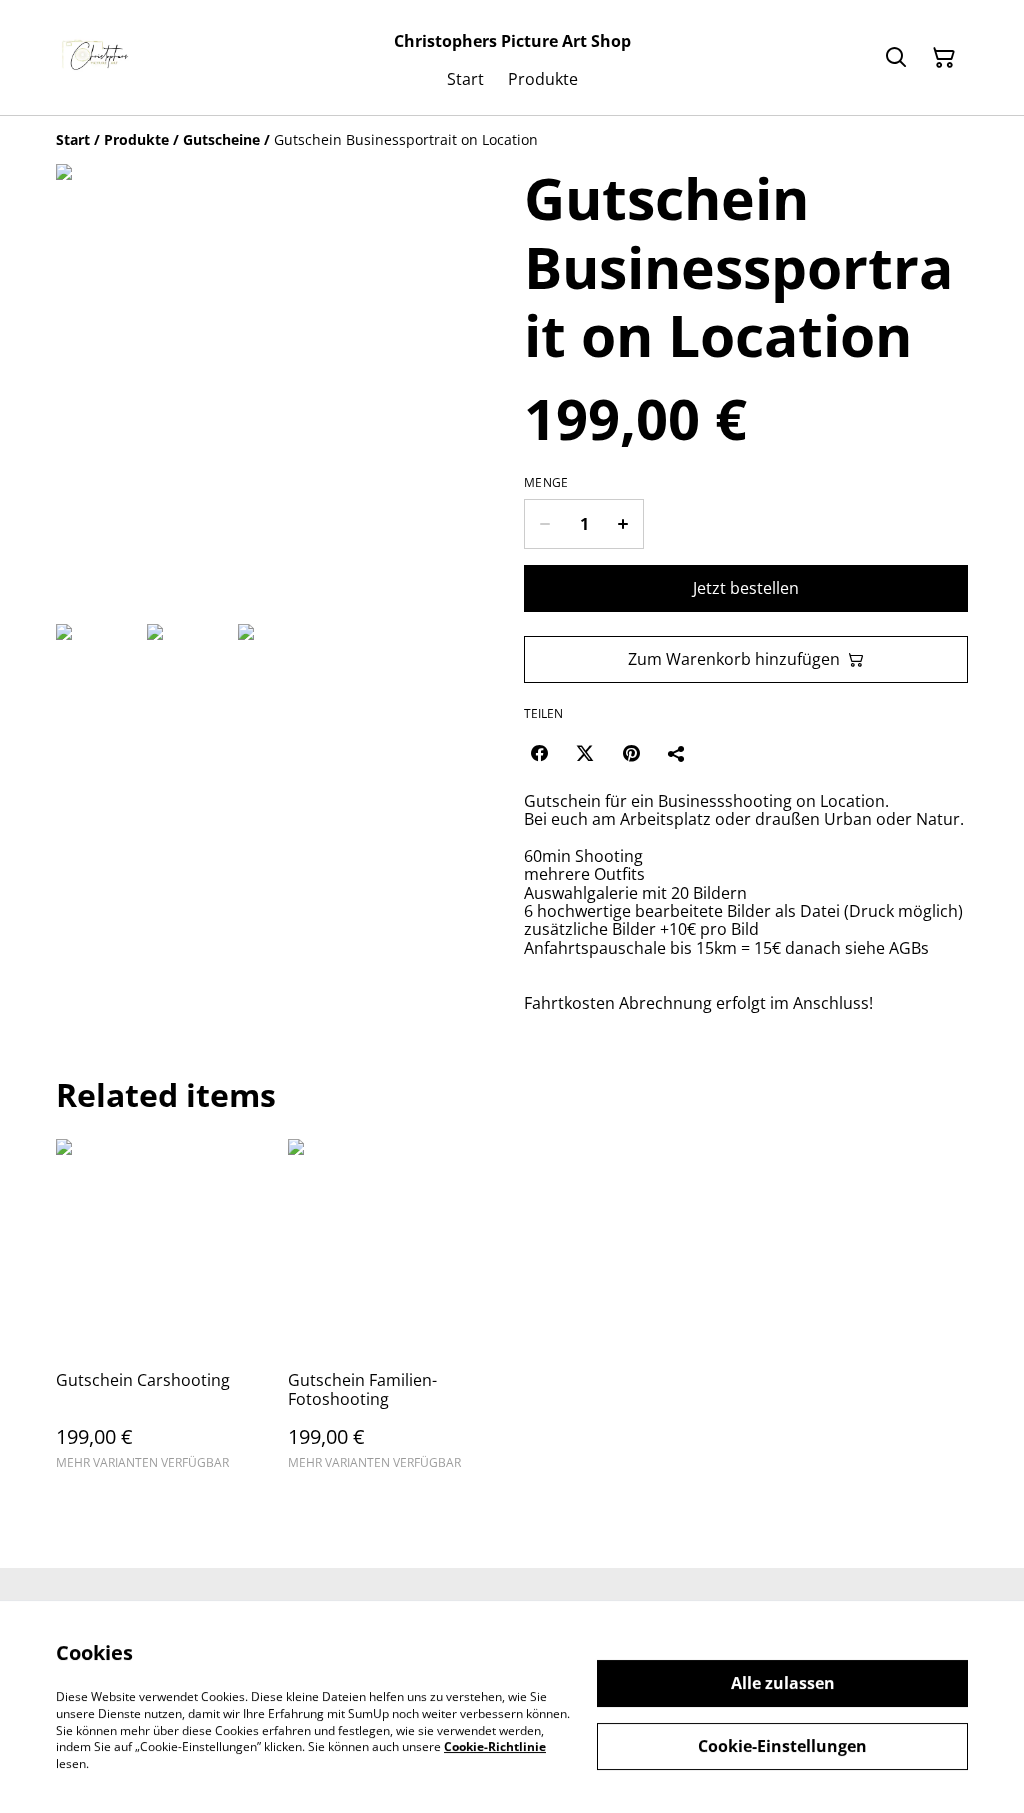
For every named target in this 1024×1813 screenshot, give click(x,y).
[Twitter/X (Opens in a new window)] (585, 753)
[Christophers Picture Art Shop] (98, 57)
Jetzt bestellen (746, 588)
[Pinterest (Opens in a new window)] (631, 753)
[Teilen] (677, 753)
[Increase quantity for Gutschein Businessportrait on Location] (623, 524)
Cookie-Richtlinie (495, 1746)
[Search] (896, 58)
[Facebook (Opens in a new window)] (539, 753)
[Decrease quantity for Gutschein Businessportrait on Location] (544, 524)
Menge (546, 483)
